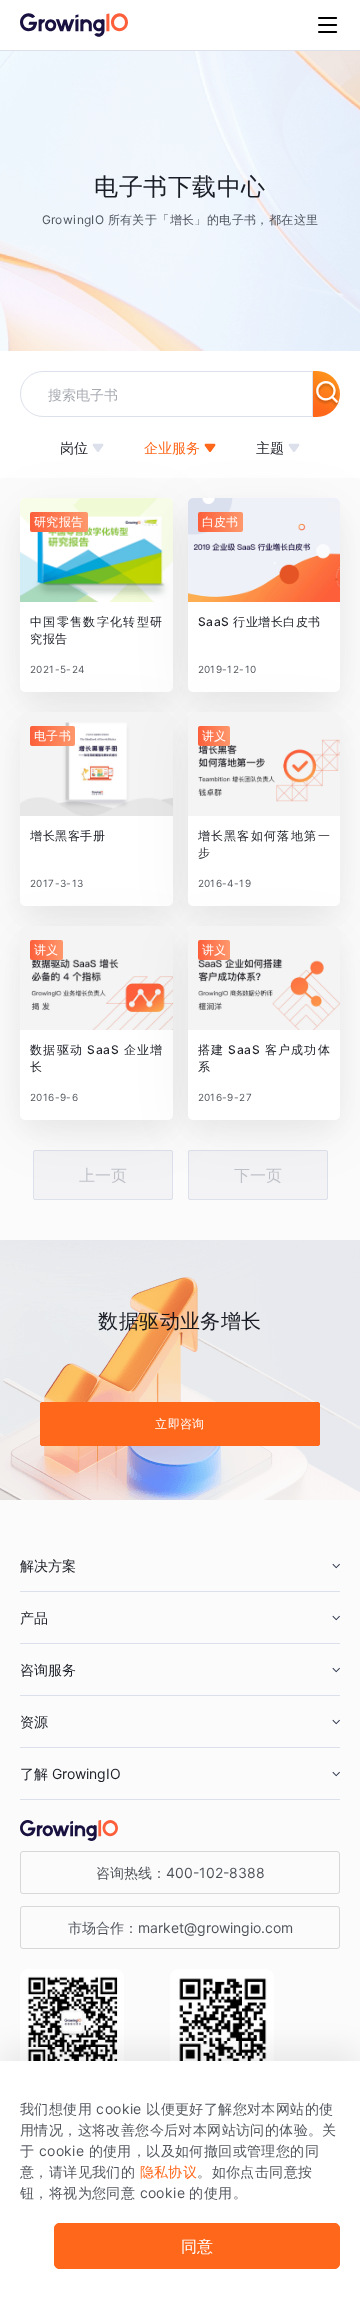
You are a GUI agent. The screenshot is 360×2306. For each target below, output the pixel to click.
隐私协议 (169, 2171)
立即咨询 (180, 1423)
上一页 (103, 1175)
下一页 (258, 1175)
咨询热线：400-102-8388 (180, 1872)
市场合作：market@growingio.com (180, 1927)
